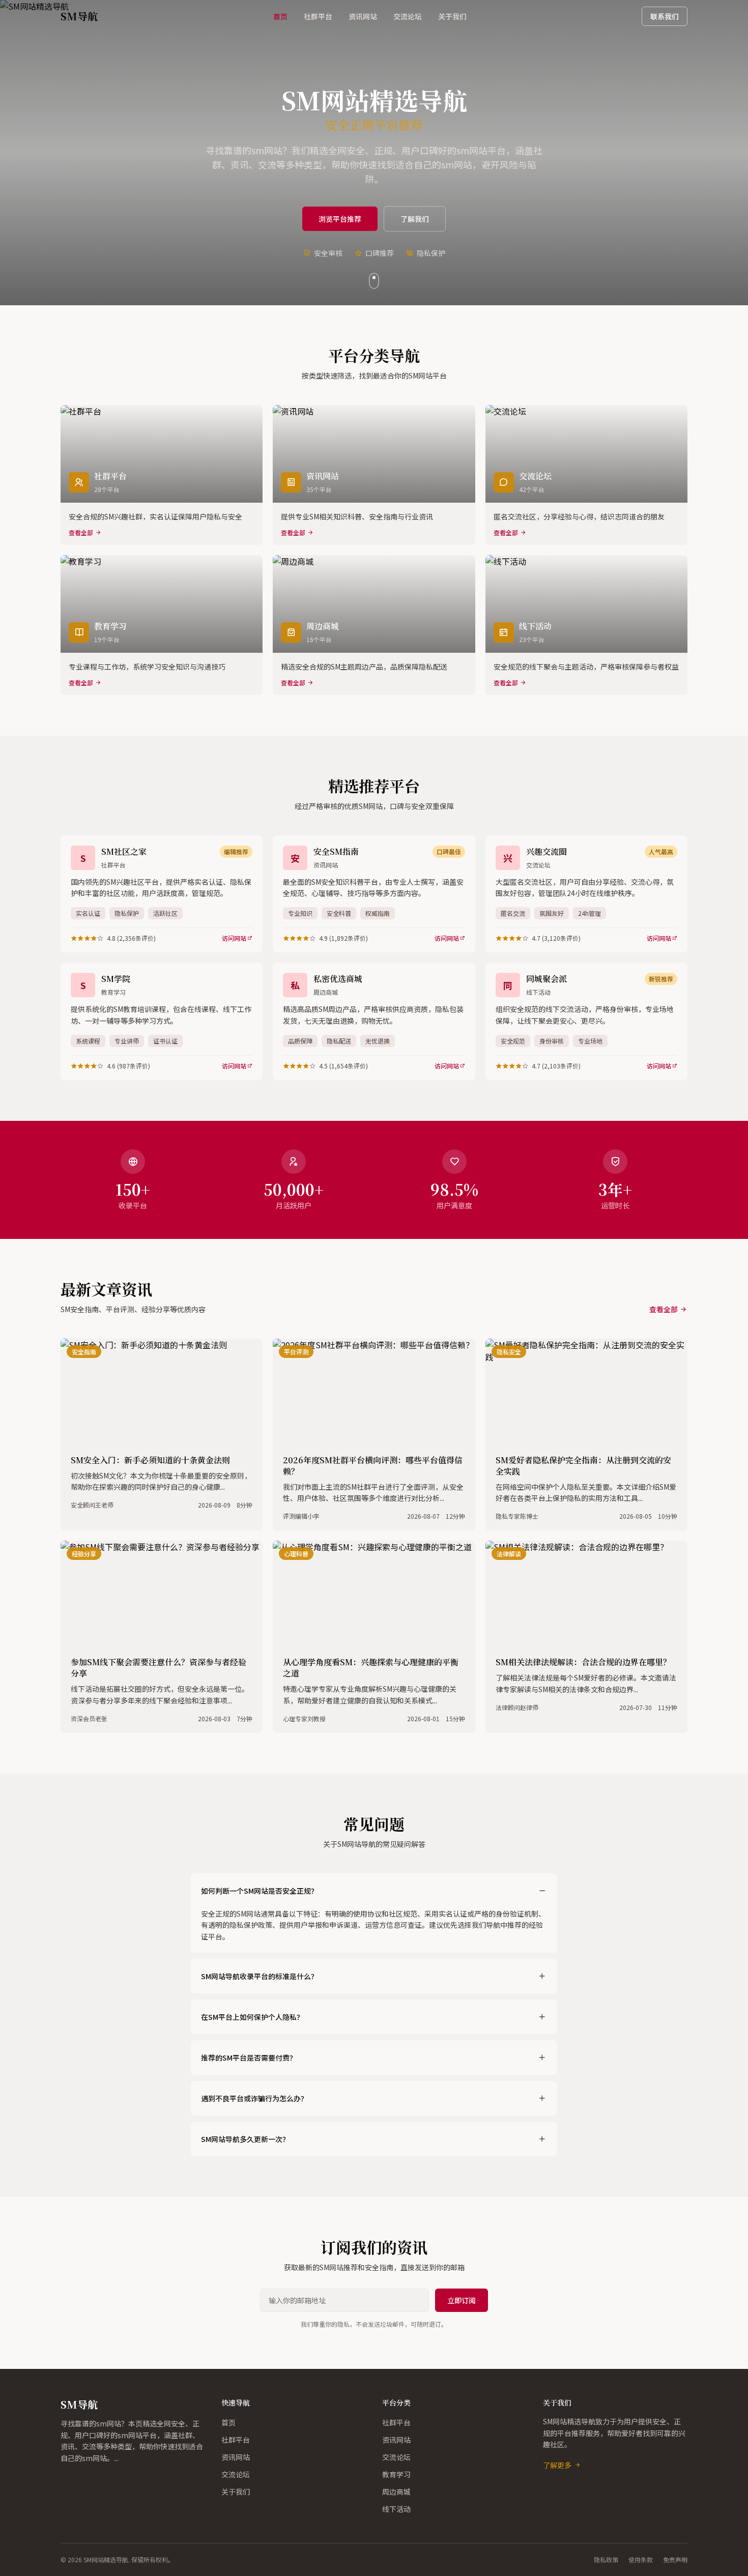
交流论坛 (408, 16)
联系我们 (665, 16)
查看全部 (664, 1309)
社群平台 (318, 16)
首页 (280, 16)
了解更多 (557, 2465)
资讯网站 (363, 16)
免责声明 (675, 2560)
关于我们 (452, 16)
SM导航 (79, 2404)
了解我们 (415, 219)
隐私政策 (606, 2560)
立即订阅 (462, 2300)
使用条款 (641, 2560)
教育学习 (396, 2474)
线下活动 (396, 2509)
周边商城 (396, 2492)
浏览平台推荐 (340, 219)
